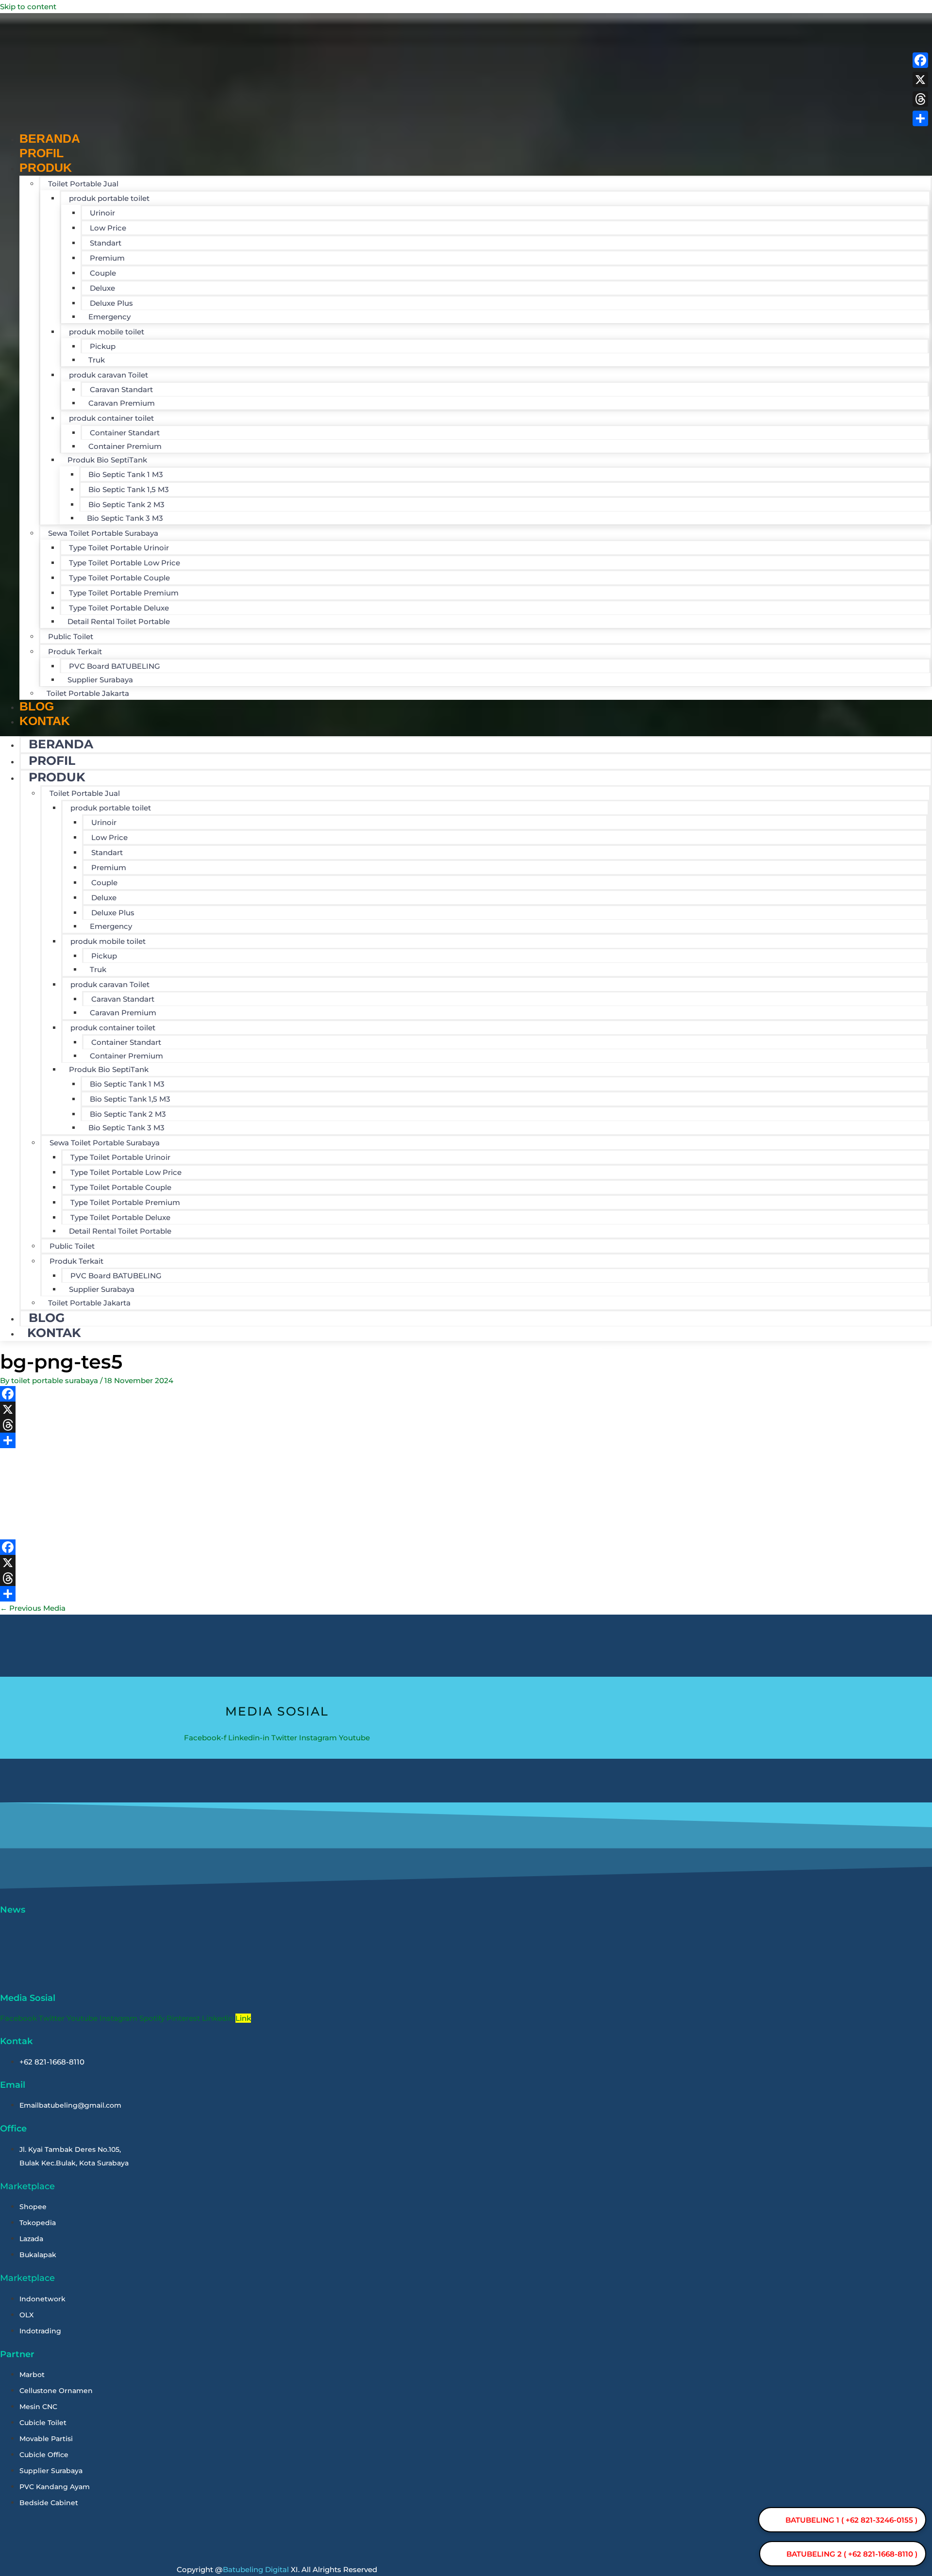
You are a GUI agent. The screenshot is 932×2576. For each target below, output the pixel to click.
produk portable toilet (109, 198)
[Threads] (301, 1425)
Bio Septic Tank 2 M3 (126, 504)
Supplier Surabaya (100, 680)
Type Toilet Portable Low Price (125, 563)
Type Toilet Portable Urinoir (119, 548)
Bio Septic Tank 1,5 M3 (129, 489)
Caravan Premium (122, 403)
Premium (107, 258)
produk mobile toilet (107, 332)
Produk (46, 167)
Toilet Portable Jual (83, 184)
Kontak (45, 721)
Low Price (108, 228)
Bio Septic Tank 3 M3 (125, 518)
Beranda (61, 744)
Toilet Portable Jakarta (88, 693)
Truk (97, 360)
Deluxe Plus (111, 303)
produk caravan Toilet (108, 375)
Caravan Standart (121, 389)
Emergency (109, 317)
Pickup (103, 346)
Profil (52, 760)
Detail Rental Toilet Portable (119, 621)
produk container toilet (111, 418)
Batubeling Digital (256, 2569)
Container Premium (125, 446)
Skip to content (28, 7)
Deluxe (102, 288)
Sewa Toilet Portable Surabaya (103, 533)
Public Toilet (71, 636)
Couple (103, 273)
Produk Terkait (75, 652)
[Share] (301, 1440)
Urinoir (102, 213)
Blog (47, 1318)
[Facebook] (301, 1394)
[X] (301, 1409)
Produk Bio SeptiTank (107, 460)
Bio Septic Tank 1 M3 (126, 474)
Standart (106, 243)
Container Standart (125, 433)
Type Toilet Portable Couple (119, 578)
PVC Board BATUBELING (115, 666)
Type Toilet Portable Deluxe (119, 608)
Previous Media (33, 1608)
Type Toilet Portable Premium (124, 593)
